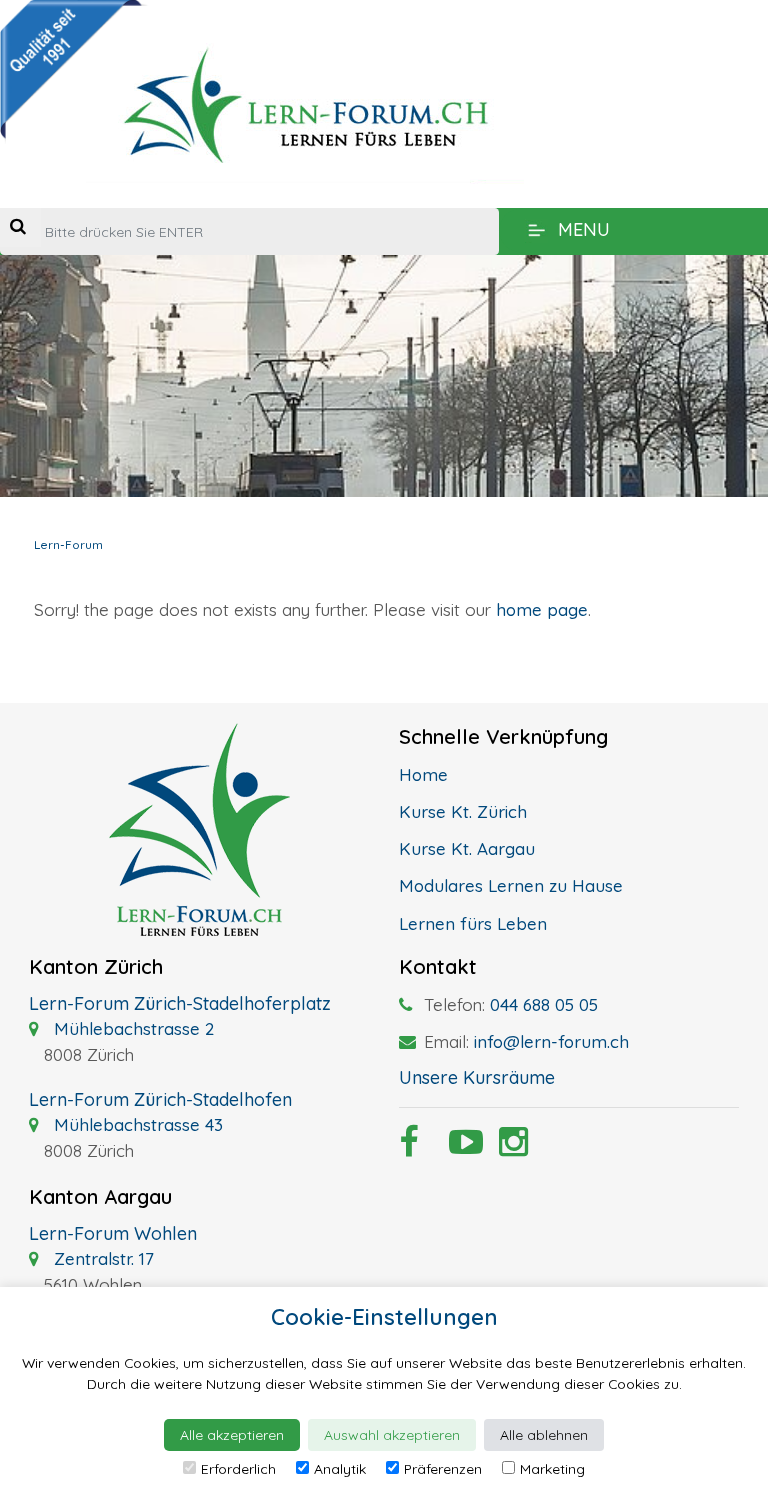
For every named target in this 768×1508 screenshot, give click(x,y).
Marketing (552, 1469)
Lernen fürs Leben (473, 923)
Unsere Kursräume (477, 1077)
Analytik (340, 1469)
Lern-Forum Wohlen (113, 1233)
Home (423, 774)
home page (542, 609)
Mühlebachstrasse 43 (136, 1124)
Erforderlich (238, 1469)
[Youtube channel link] (459, 1147)
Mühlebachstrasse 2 (131, 1028)
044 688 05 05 (544, 1004)
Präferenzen (443, 1469)
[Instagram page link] (509, 1147)
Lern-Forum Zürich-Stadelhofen (160, 1099)
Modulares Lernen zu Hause (511, 885)
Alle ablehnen (544, 1435)
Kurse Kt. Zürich (463, 811)
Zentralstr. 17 (101, 1258)
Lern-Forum (68, 544)
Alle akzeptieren (232, 1435)
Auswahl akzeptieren (392, 1435)
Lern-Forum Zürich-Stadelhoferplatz (180, 1003)
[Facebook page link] (409, 1147)
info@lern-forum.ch (551, 1041)
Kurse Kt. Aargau (467, 848)
